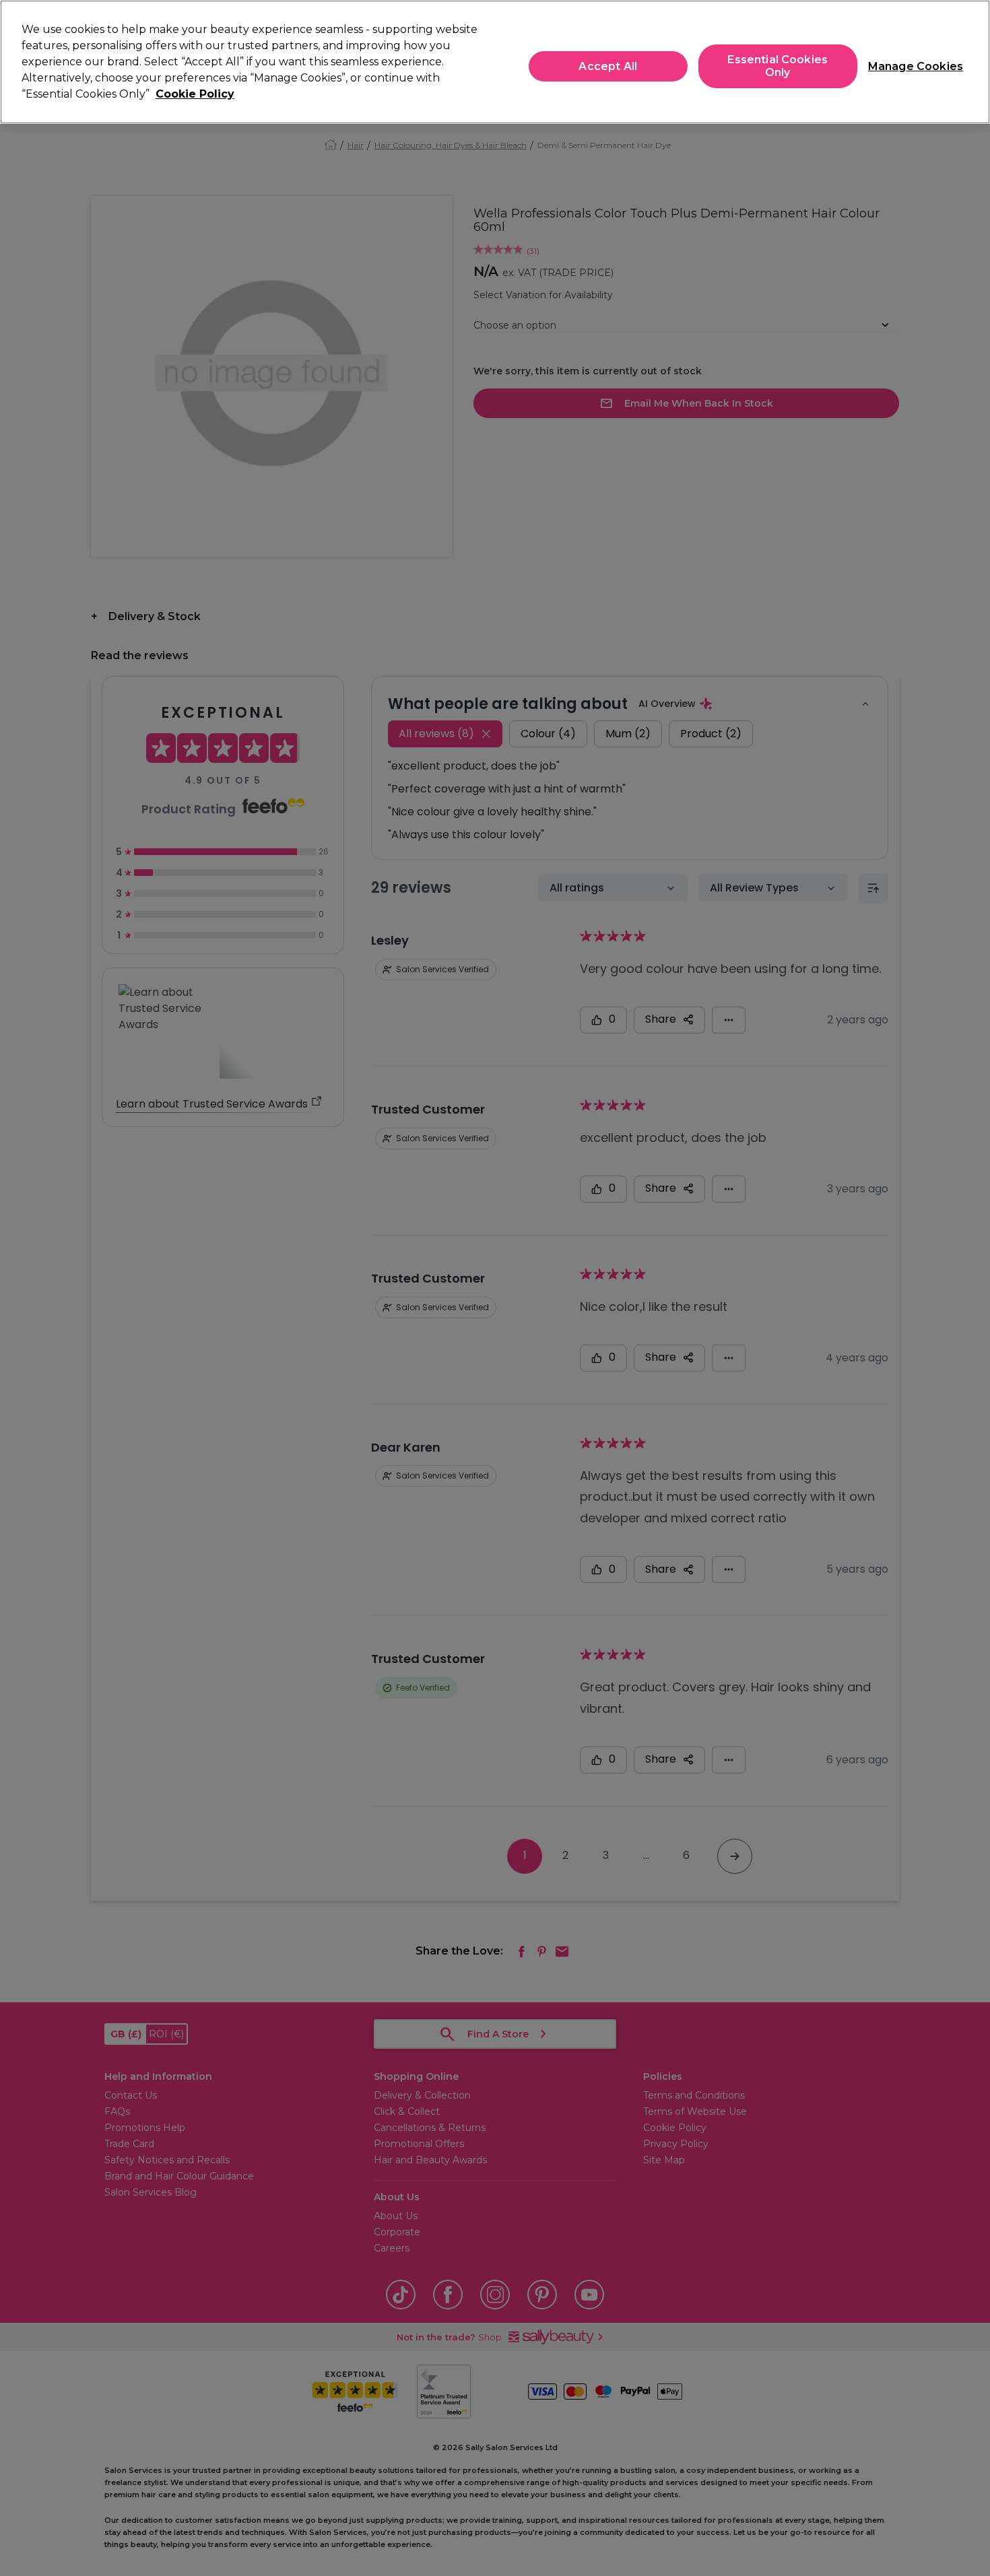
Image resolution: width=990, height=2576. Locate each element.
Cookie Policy (195, 94)
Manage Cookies (910, 66)
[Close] (968, 61)
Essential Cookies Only (778, 66)
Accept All (608, 66)
